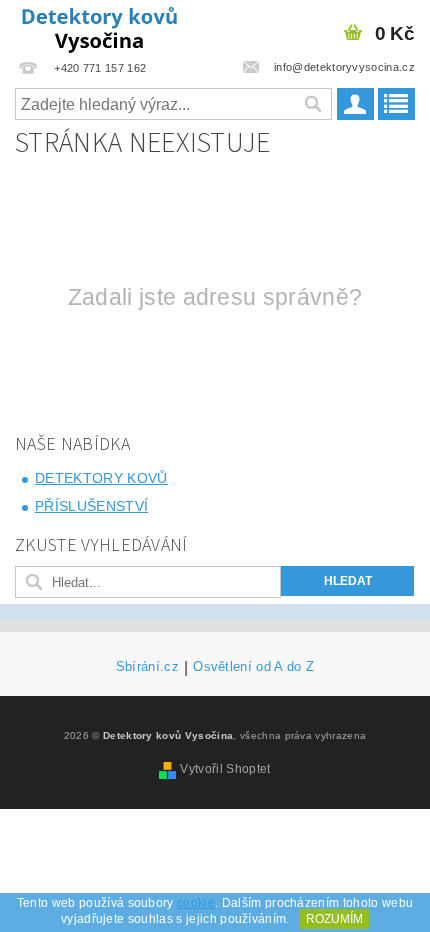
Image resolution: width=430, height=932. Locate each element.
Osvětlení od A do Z (253, 667)
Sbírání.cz (147, 667)
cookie (196, 903)
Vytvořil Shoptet (225, 769)
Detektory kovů (101, 478)
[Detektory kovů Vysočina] (101, 26)
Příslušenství (91, 506)
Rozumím (334, 919)
